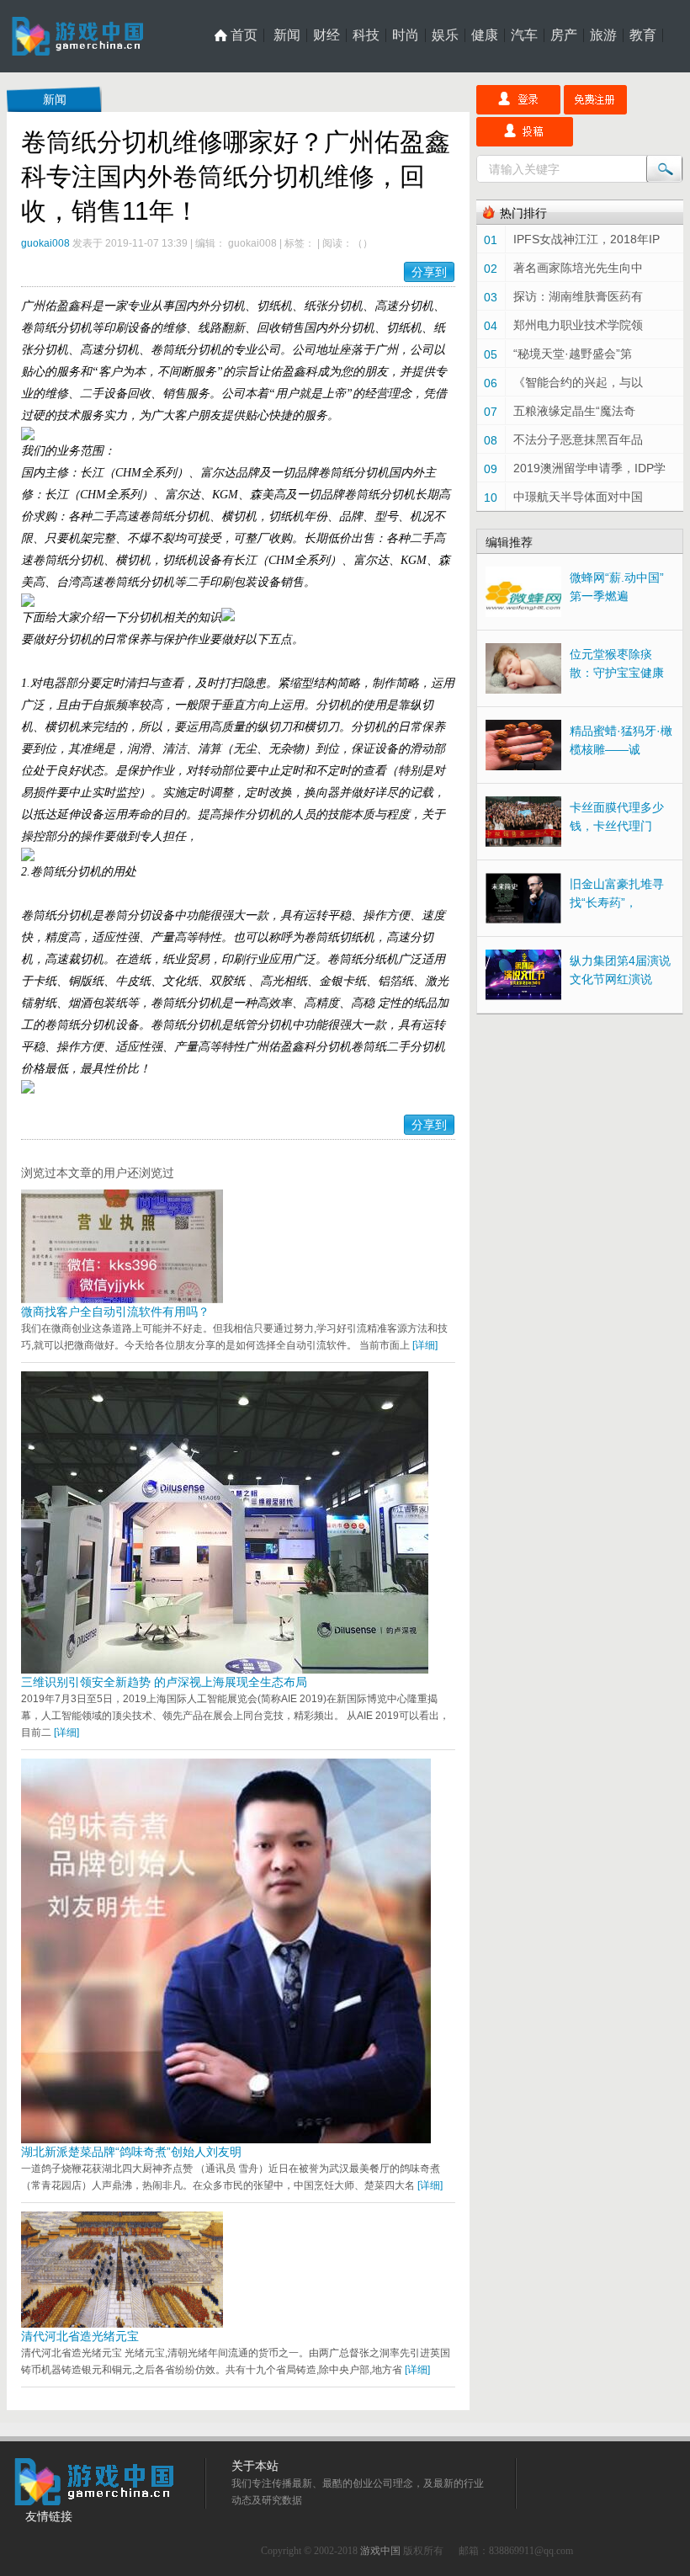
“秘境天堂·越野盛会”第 (573, 354)
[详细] (425, 1345)
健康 (485, 35)
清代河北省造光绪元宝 (80, 2336)
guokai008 (45, 243)
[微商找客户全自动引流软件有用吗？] (122, 1299)
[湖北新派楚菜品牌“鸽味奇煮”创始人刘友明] (226, 2139)
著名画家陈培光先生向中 (578, 268)
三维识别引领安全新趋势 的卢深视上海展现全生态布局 (164, 1682)
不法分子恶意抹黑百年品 (578, 439)
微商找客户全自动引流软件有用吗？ (115, 1312)
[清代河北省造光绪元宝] (122, 2323)
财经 (326, 35)
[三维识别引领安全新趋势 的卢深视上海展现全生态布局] (225, 1669)
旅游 (603, 35)
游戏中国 (380, 2551)
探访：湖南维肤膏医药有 (578, 296)
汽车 (524, 35)
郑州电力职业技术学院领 (578, 325)
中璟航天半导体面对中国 (578, 497)
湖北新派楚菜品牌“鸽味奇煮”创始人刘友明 (131, 2152)
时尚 (406, 35)
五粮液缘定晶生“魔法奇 (574, 411)
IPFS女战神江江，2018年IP (586, 239)
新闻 (287, 35)
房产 (564, 35)
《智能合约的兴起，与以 (578, 382)
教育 (643, 35)
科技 (366, 35)
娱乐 (445, 35)
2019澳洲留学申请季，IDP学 (589, 468)
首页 (244, 35)
